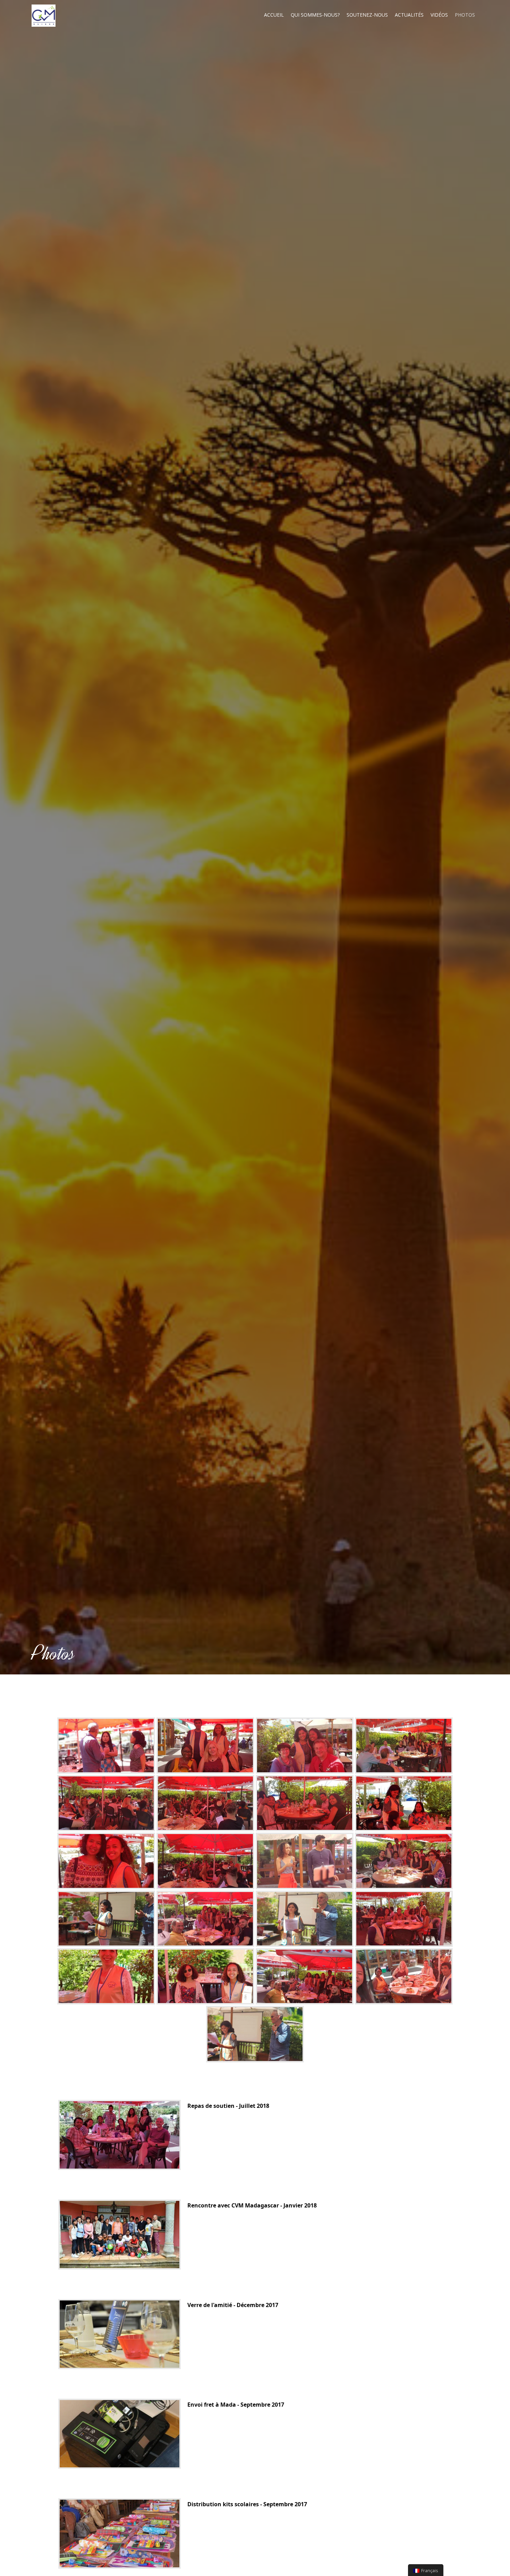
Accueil (274, 15)
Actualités (409, 15)
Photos (465, 15)
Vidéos (439, 15)
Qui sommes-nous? (315, 15)
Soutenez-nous (367, 15)
